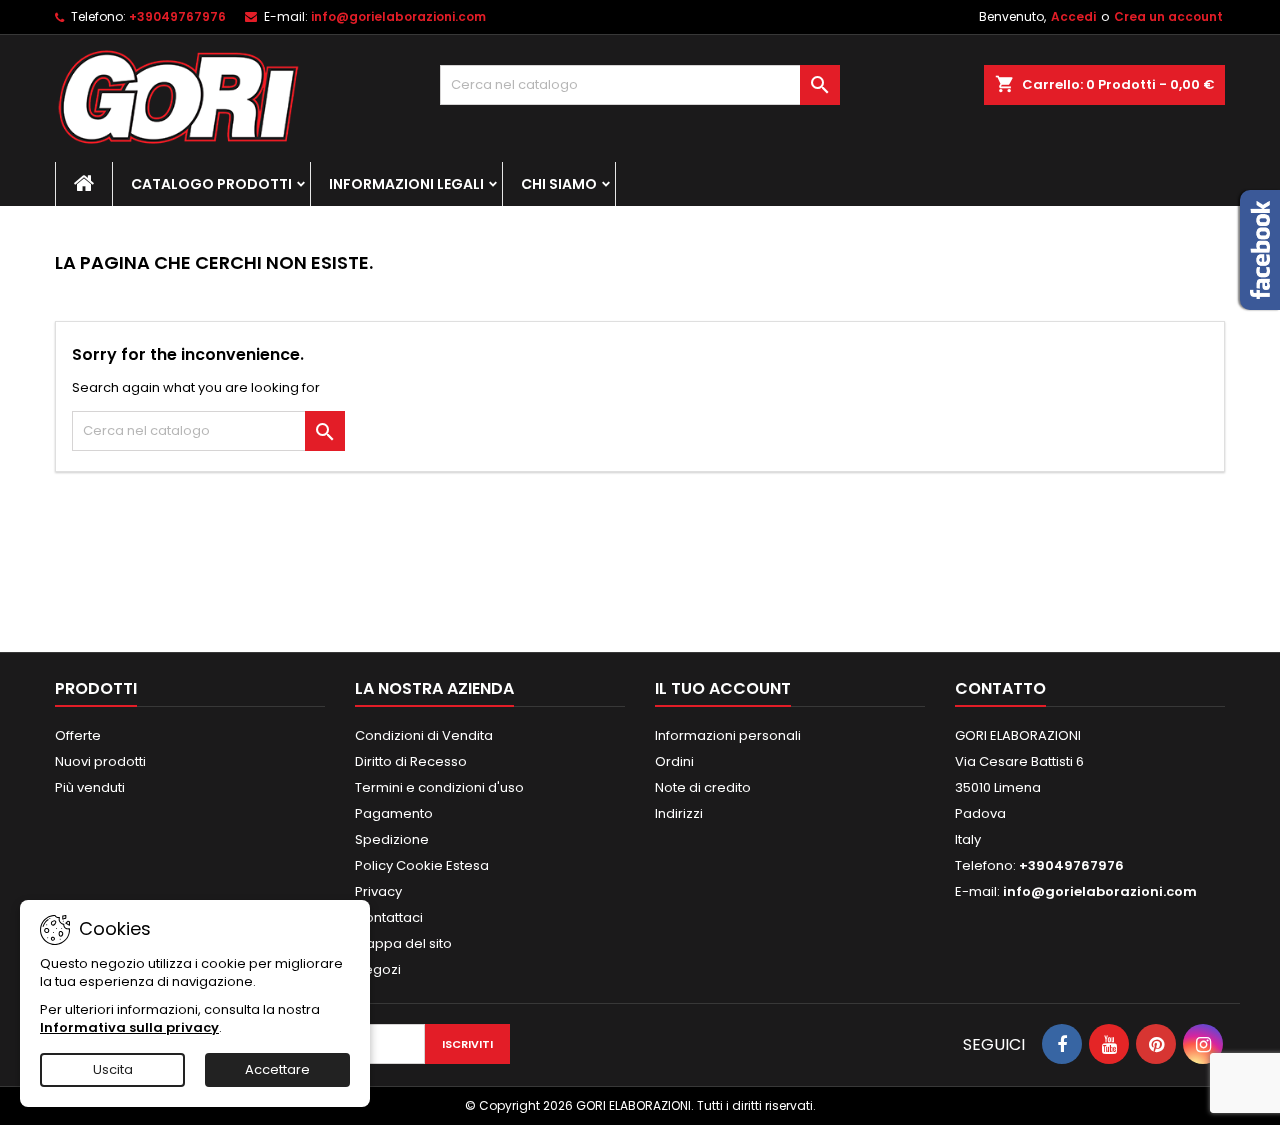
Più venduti (90, 787)
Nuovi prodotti (100, 761)
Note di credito (703, 787)
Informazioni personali (728, 735)
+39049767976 (177, 16)
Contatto (1000, 688)
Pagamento (394, 813)
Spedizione (392, 839)
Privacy (378, 891)
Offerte (78, 735)
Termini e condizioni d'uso (439, 787)
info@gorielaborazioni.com (398, 16)
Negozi (378, 969)
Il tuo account (723, 688)
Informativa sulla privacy (129, 1027)
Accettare (277, 1069)
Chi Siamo (559, 184)
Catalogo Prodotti (211, 184)
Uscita (113, 1069)
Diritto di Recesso (411, 761)
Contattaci (389, 917)
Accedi (1073, 16)
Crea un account (1168, 16)
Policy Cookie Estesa (422, 865)
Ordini (674, 761)
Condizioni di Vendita (424, 735)
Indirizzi (679, 813)
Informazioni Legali (406, 184)
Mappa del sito (403, 943)
